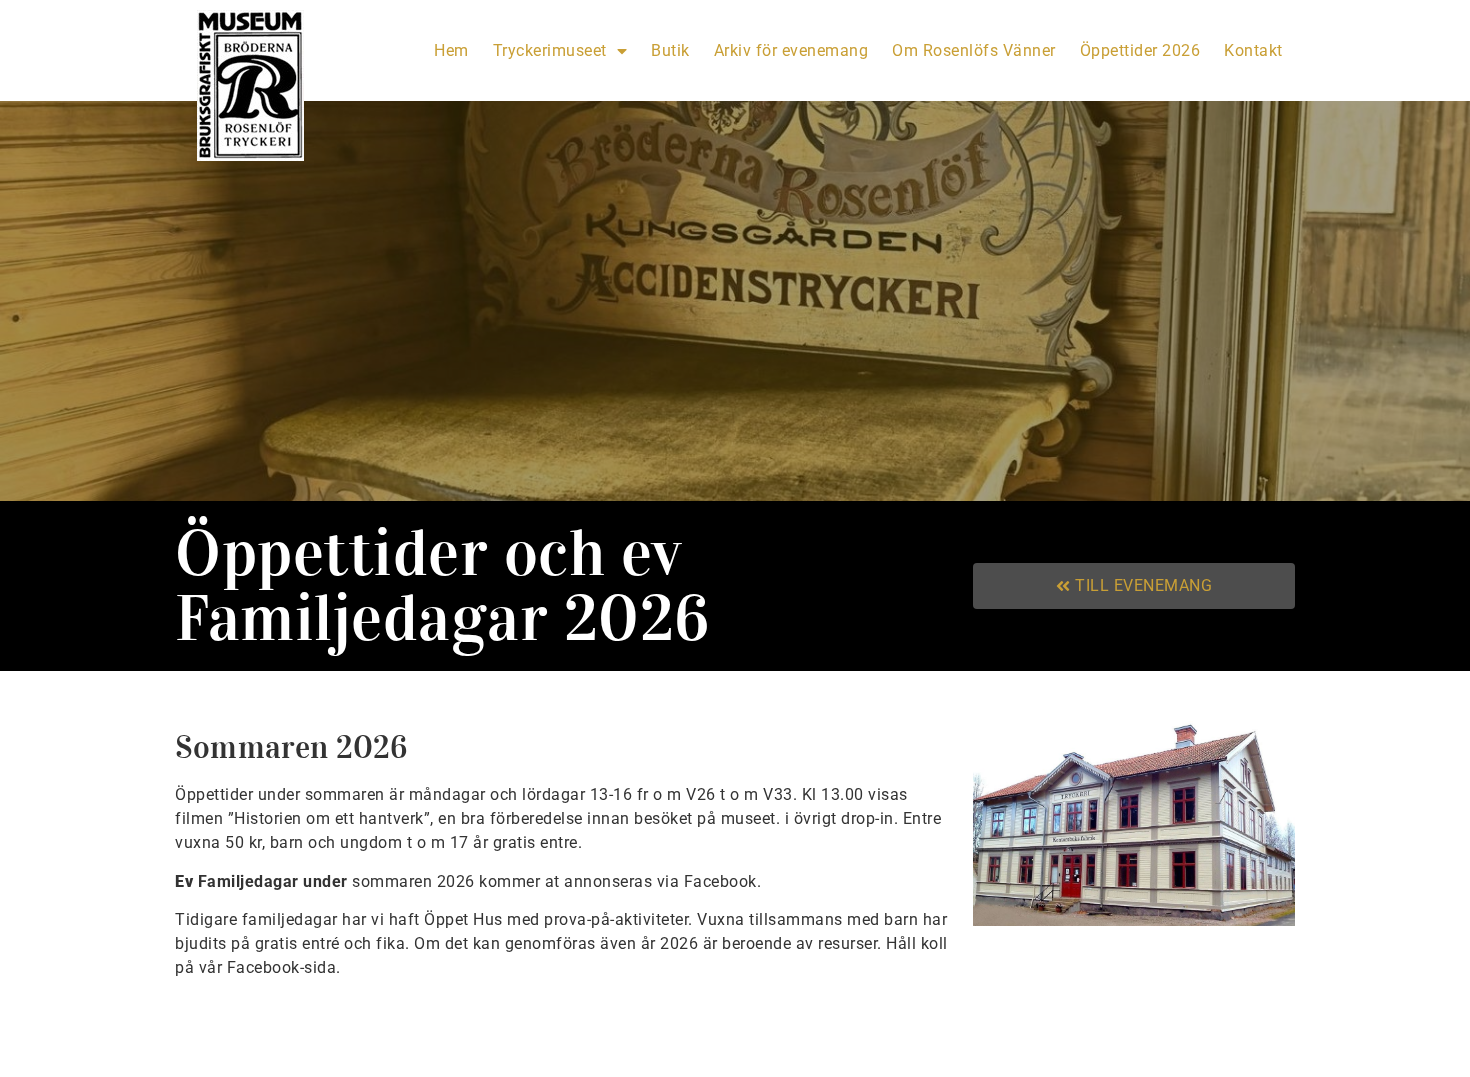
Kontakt (1253, 50)
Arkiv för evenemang (791, 50)
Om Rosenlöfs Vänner (974, 50)
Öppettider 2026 (1140, 50)
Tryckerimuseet (550, 50)
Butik (670, 50)
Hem (451, 50)
